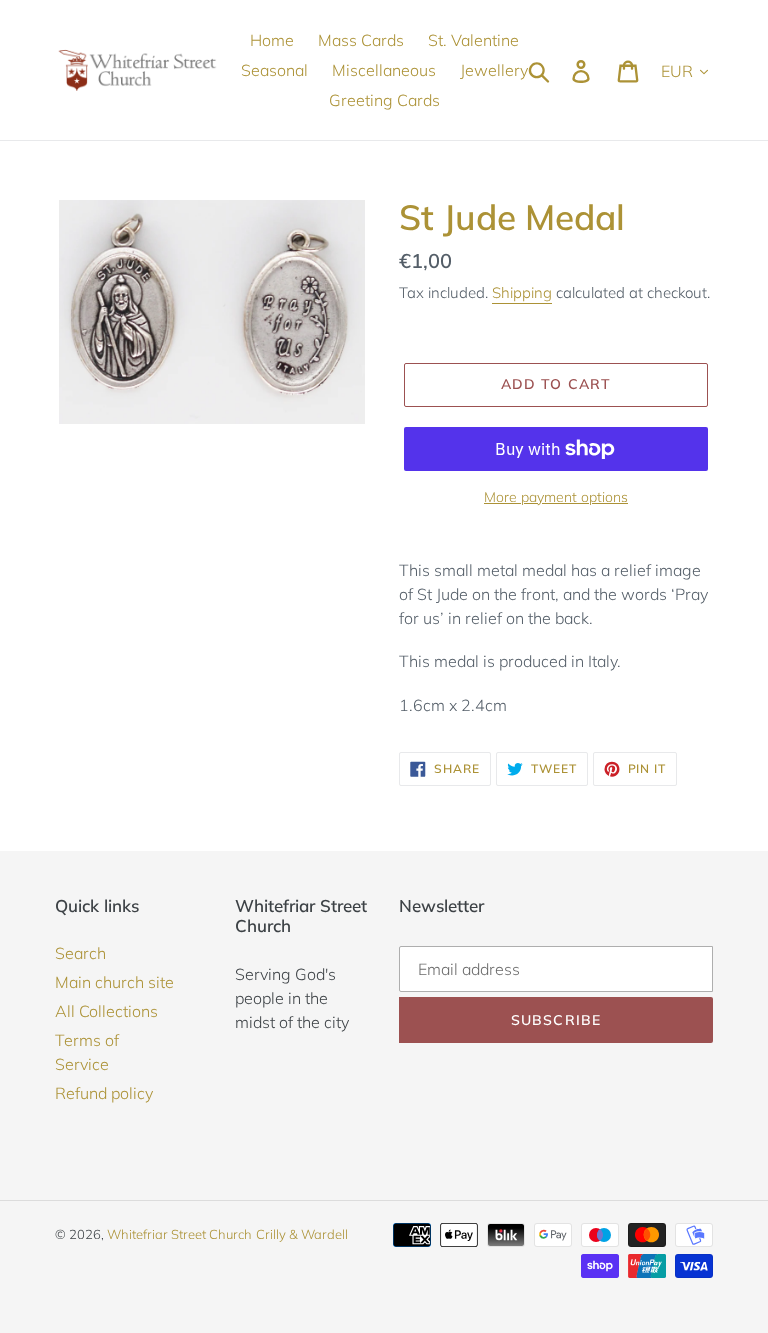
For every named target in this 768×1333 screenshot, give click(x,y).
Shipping (522, 292)
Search (80, 953)
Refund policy (104, 1093)
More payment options (556, 497)
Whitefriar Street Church (179, 1234)
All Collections (106, 1011)
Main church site (114, 982)
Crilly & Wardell (302, 1234)
